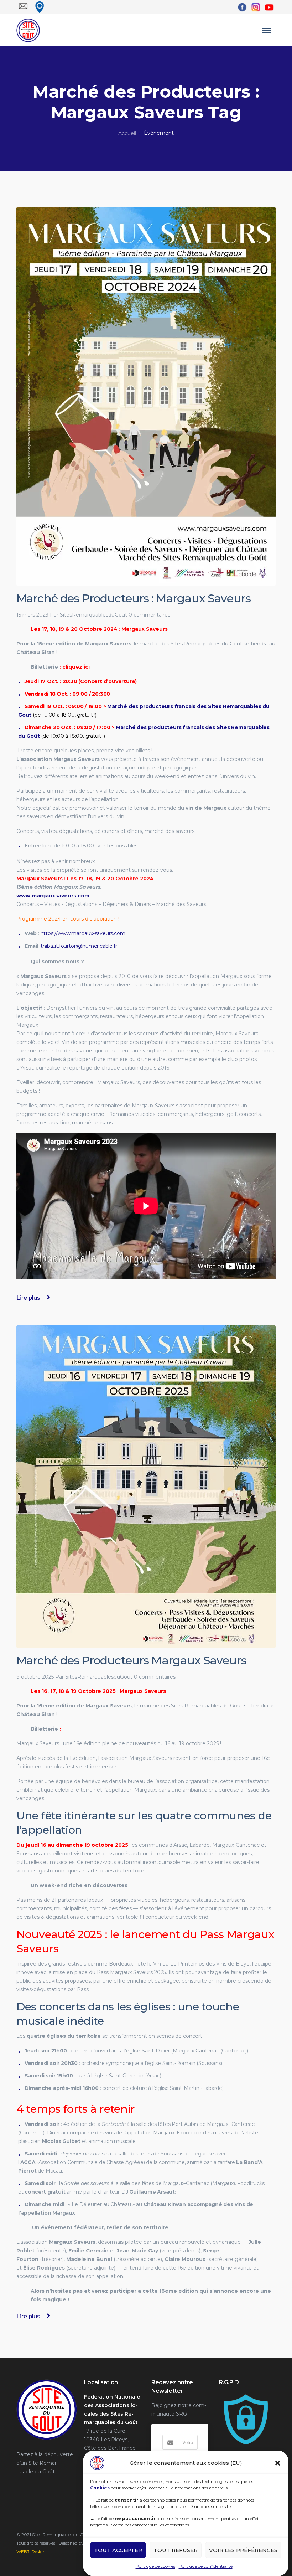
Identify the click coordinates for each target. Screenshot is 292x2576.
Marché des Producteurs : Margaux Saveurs (134, 598)
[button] (278, 2463)
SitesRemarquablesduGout (93, 615)
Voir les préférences (243, 2550)
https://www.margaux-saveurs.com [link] (83, 933)
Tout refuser (176, 2550)
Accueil (127, 133)
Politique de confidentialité (206, 2566)
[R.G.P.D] (246, 2397)
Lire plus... (31, 1298)
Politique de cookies (155, 2566)
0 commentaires (149, 615)
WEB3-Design (31, 2552)
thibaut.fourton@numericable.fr (79, 946)
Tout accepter (118, 2550)
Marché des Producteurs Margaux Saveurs (131, 1660)
